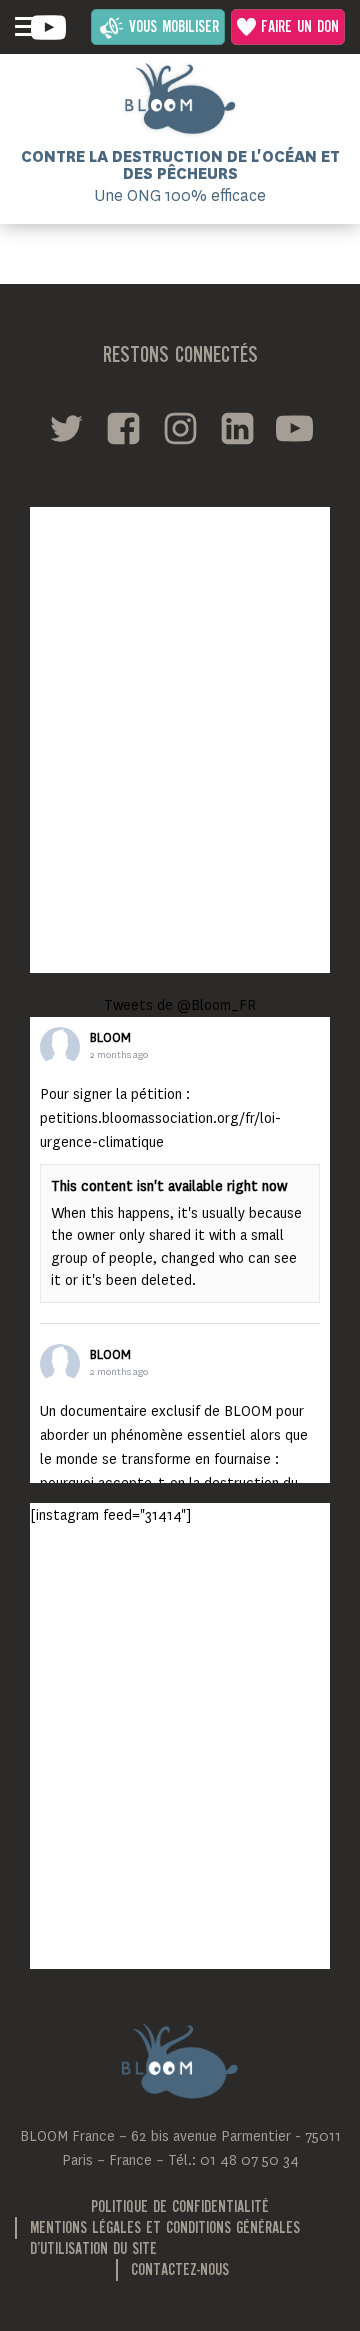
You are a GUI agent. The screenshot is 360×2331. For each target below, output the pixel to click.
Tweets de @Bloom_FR (180, 1005)
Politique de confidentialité (180, 2208)
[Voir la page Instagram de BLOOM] (180, 428)
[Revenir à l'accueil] (180, 99)
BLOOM (110, 1038)
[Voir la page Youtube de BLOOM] (48, 27)
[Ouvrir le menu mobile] (25, 27)
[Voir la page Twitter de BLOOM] (66, 428)
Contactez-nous (180, 2271)
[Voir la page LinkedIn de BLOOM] (237, 428)
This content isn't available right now (169, 1186)
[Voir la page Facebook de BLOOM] (123, 428)
